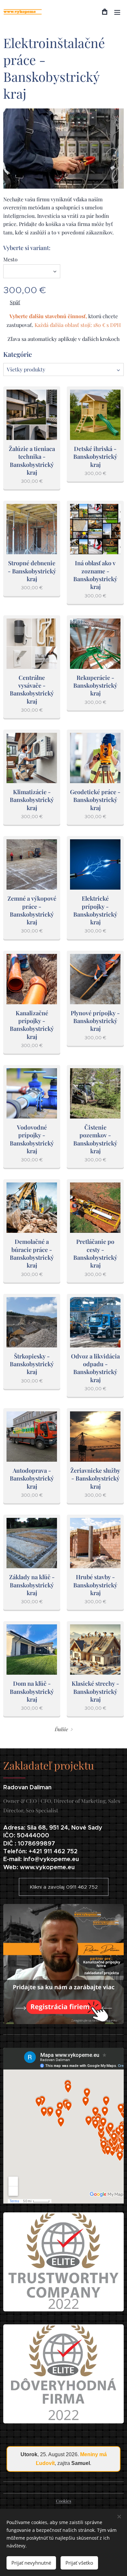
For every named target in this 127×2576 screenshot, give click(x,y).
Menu (117, 12)
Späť (15, 302)
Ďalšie (61, 1729)
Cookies (64, 2501)
